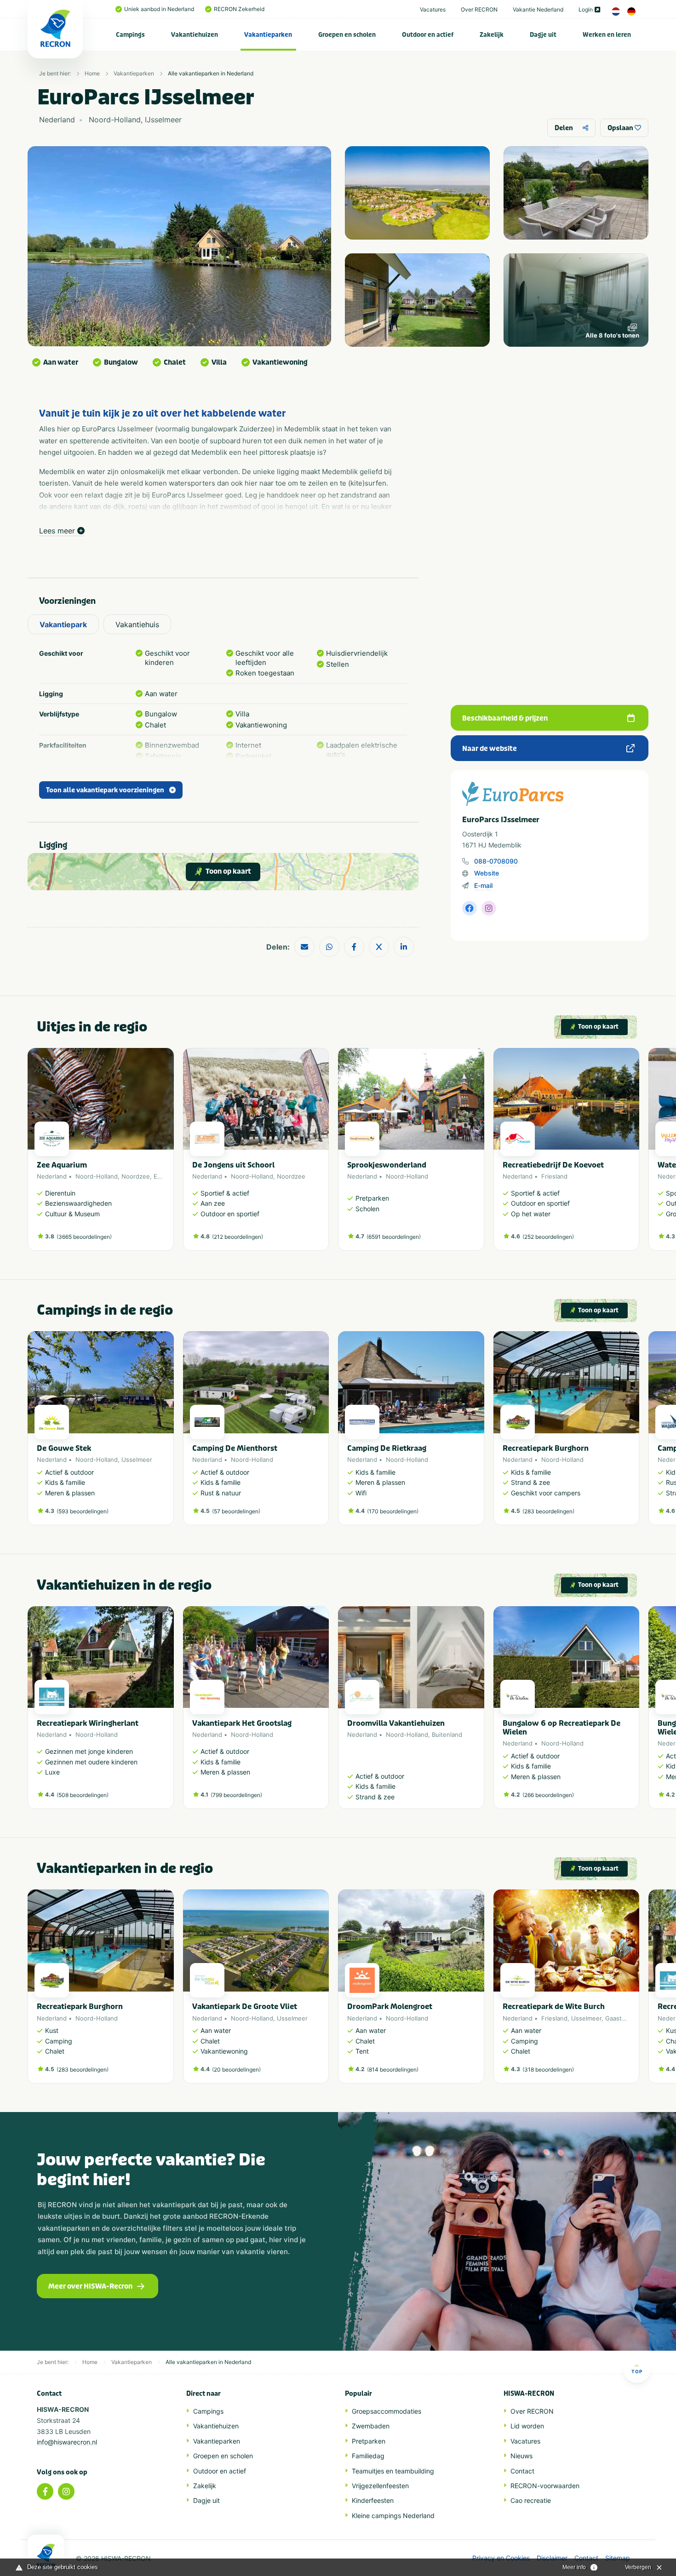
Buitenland (447, 1735)
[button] (635, 1154)
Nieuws (521, 2456)
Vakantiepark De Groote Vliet (245, 2006)
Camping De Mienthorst (235, 1448)
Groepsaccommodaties (387, 2411)
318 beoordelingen (548, 2069)
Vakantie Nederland (538, 9)
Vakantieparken (268, 35)
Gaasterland (622, 2018)
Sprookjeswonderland (387, 1165)
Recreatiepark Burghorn (546, 1448)
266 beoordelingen (548, 1795)
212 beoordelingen (238, 1237)
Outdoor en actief (428, 35)
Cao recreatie (531, 2500)
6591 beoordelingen (394, 1237)
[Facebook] (45, 2491)
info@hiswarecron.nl (67, 2442)
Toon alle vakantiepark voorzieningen (105, 790)
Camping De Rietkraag (387, 1448)
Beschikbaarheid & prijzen (505, 718)
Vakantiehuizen (195, 35)
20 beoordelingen (236, 2069)
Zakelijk (492, 35)
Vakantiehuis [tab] (137, 624)
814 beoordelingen (393, 2069)
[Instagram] (66, 2491)
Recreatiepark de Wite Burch (554, 2006)
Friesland (554, 1176)
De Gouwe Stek (64, 1448)
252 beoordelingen (548, 1237)
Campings (130, 35)
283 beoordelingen (548, 1511)
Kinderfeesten (373, 2500)
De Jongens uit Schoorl (233, 1165)
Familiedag (368, 2456)
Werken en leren (607, 35)
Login (586, 9)
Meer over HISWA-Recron (90, 2286)
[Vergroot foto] (417, 193)
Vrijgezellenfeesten (380, 2486)
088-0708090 (496, 861)
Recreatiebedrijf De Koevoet (553, 1165)
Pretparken (369, 2441)
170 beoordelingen (393, 1511)
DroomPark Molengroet (390, 2006)
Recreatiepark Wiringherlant (88, 1723)
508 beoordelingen (83, 1795)
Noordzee (136, 1176)
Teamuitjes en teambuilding (393, 2471)
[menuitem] (131, 34)
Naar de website (490, 749)
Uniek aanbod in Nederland (159, 9)
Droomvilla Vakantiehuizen (396, 1723)
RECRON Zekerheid (239, 9)
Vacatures (433, 9)
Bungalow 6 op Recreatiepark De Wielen (561, 1728)
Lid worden (527, 2426)
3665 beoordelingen (84, 1237)
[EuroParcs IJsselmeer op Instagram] (489, 908)
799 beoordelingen (236, 1795)
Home (92, 73)
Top (637, 2371)
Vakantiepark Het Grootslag (242, 1723)
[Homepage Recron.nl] (46, 2555)
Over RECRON (479, 9)
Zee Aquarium (62, 1165)
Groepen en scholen (347, 35)
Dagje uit (543, 35)
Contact (522, 2471)
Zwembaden (371, 2426)
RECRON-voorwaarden (545, 2486)
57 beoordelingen (236, 1511)
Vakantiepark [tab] (63, 624)
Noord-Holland (97, 1176)
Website (487, 873)
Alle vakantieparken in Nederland (211, 73)
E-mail (483, 885)
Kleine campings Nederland (393, 2516)
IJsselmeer (137, 1460)
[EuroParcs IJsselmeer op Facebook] (470, 908)
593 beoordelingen (83, 1511)
